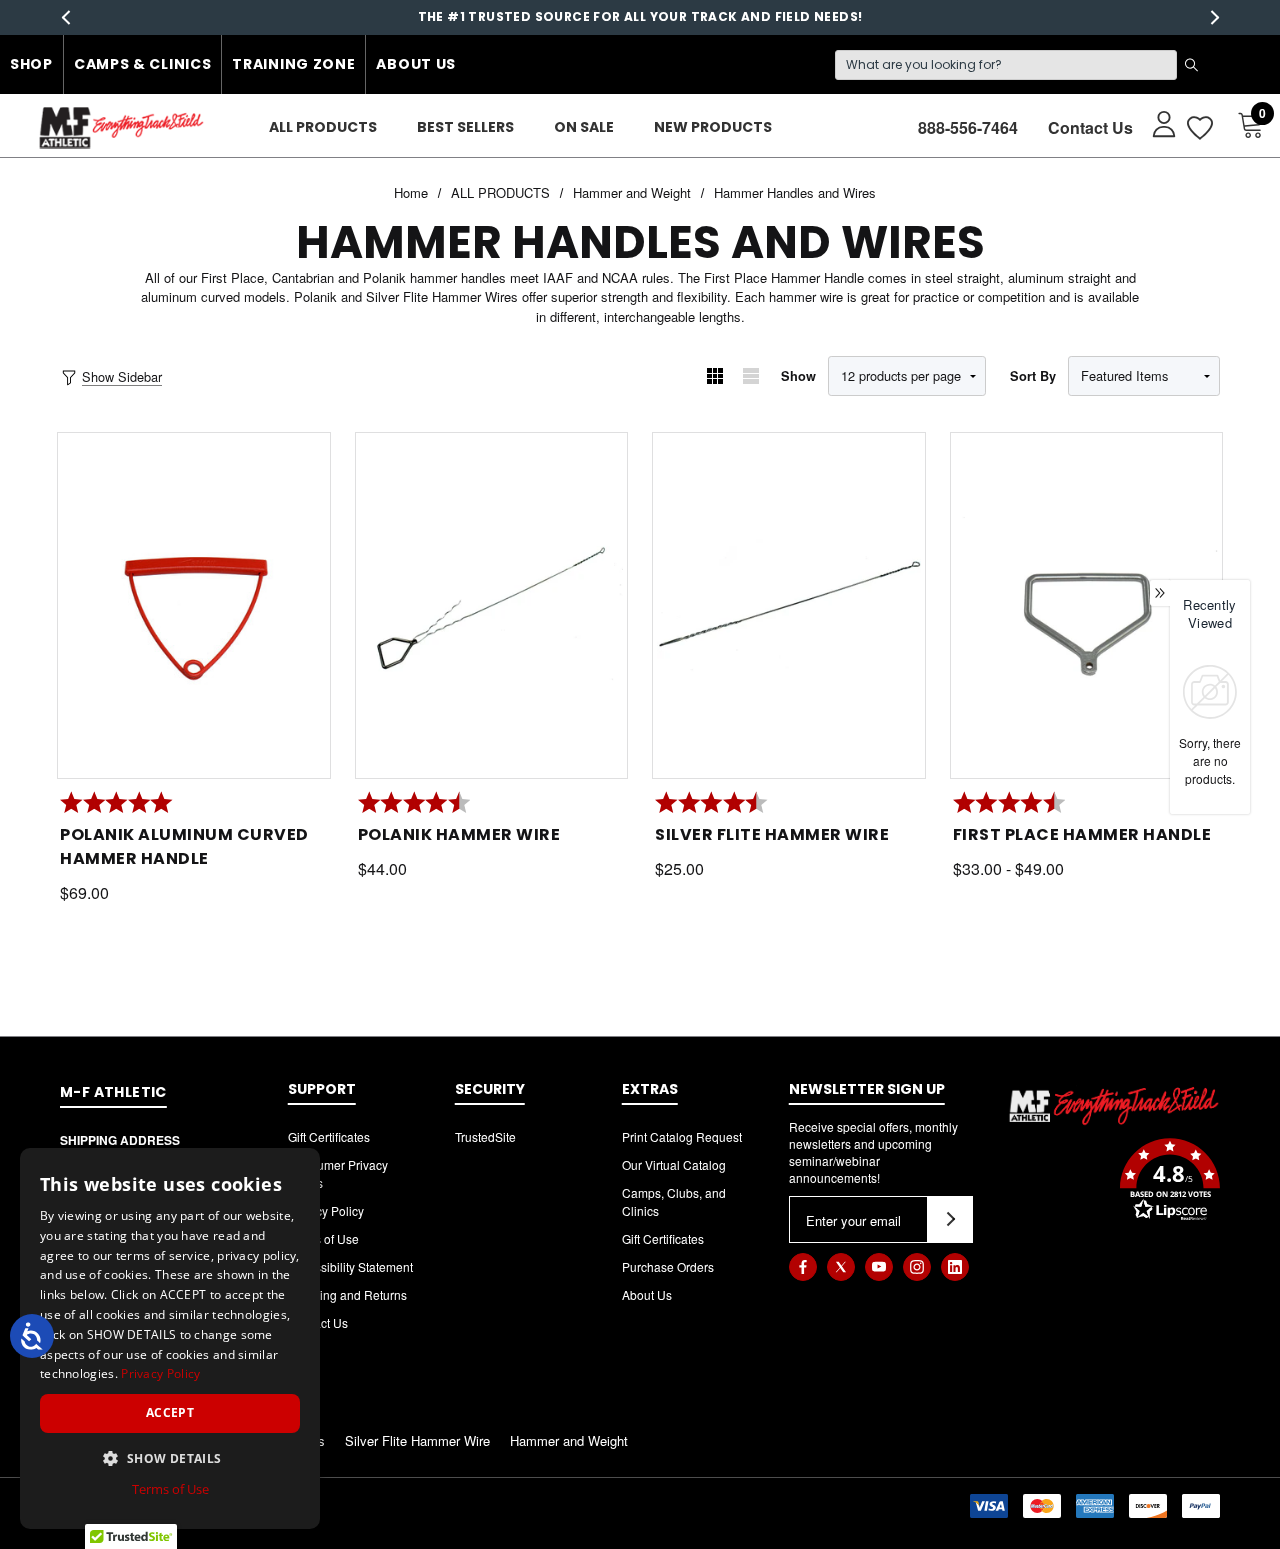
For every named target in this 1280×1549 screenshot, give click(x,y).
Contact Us (1090, 127)
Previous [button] (65, 17)
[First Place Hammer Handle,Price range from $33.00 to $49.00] (1087, 605)
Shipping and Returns (347, 1294)
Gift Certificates (329, 1136)
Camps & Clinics (143, 64)
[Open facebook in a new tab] (803, 1267)
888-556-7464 (968, 127)
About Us (416, 64)
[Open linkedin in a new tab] (955, 1267)
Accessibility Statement (350, 1266)
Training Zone (293, 64)
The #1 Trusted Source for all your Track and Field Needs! (640, 16)
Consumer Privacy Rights (338, 1173)
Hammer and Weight (569, 1440)
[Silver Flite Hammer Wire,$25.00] (789, 605)
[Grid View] (715, 376)
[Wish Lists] (1198, 127)
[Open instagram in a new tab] (917, 1267)
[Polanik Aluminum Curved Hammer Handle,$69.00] (194, 605)
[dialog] (170, 1338)
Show (798, 376)
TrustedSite (485, 1136)
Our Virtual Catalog (674, 1164)
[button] (1114, 1182)
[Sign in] (1154, 123)
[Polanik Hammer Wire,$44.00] (492, 605)
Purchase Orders (668, 1266)
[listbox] (1144, 376)
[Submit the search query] (1191, 65)
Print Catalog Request (682, 1136)
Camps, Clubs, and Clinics (674, 1201)
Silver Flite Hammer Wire (417, 1440)
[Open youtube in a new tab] (879, 1267)
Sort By (1033, 376)
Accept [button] (170, 1412)
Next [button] (1214, 17)
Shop (31, 64)
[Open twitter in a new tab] (841, 1267)
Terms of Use (323, 1238)
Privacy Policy (326, 1210)
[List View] (751, 376)
